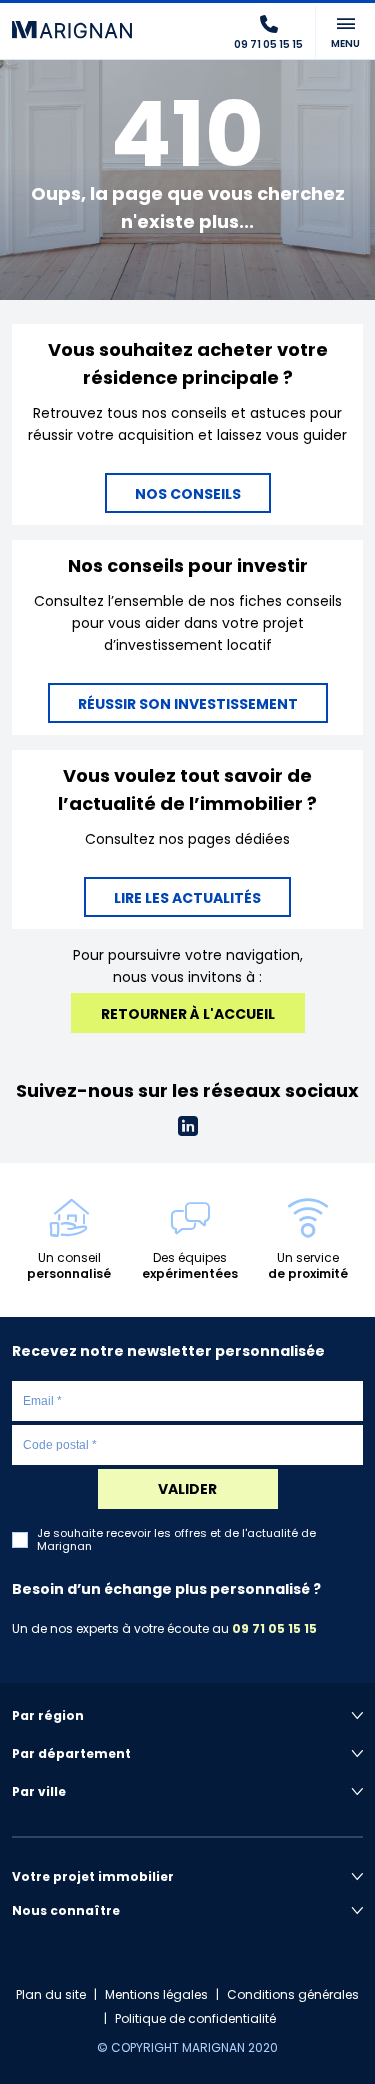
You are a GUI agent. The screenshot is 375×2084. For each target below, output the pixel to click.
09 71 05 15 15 (274, 1628)
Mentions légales (156, 1994)
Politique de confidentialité (195, 2018)
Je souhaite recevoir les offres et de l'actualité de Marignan (176, 1540)
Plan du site (51, 1994)
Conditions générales (293, 1994)
